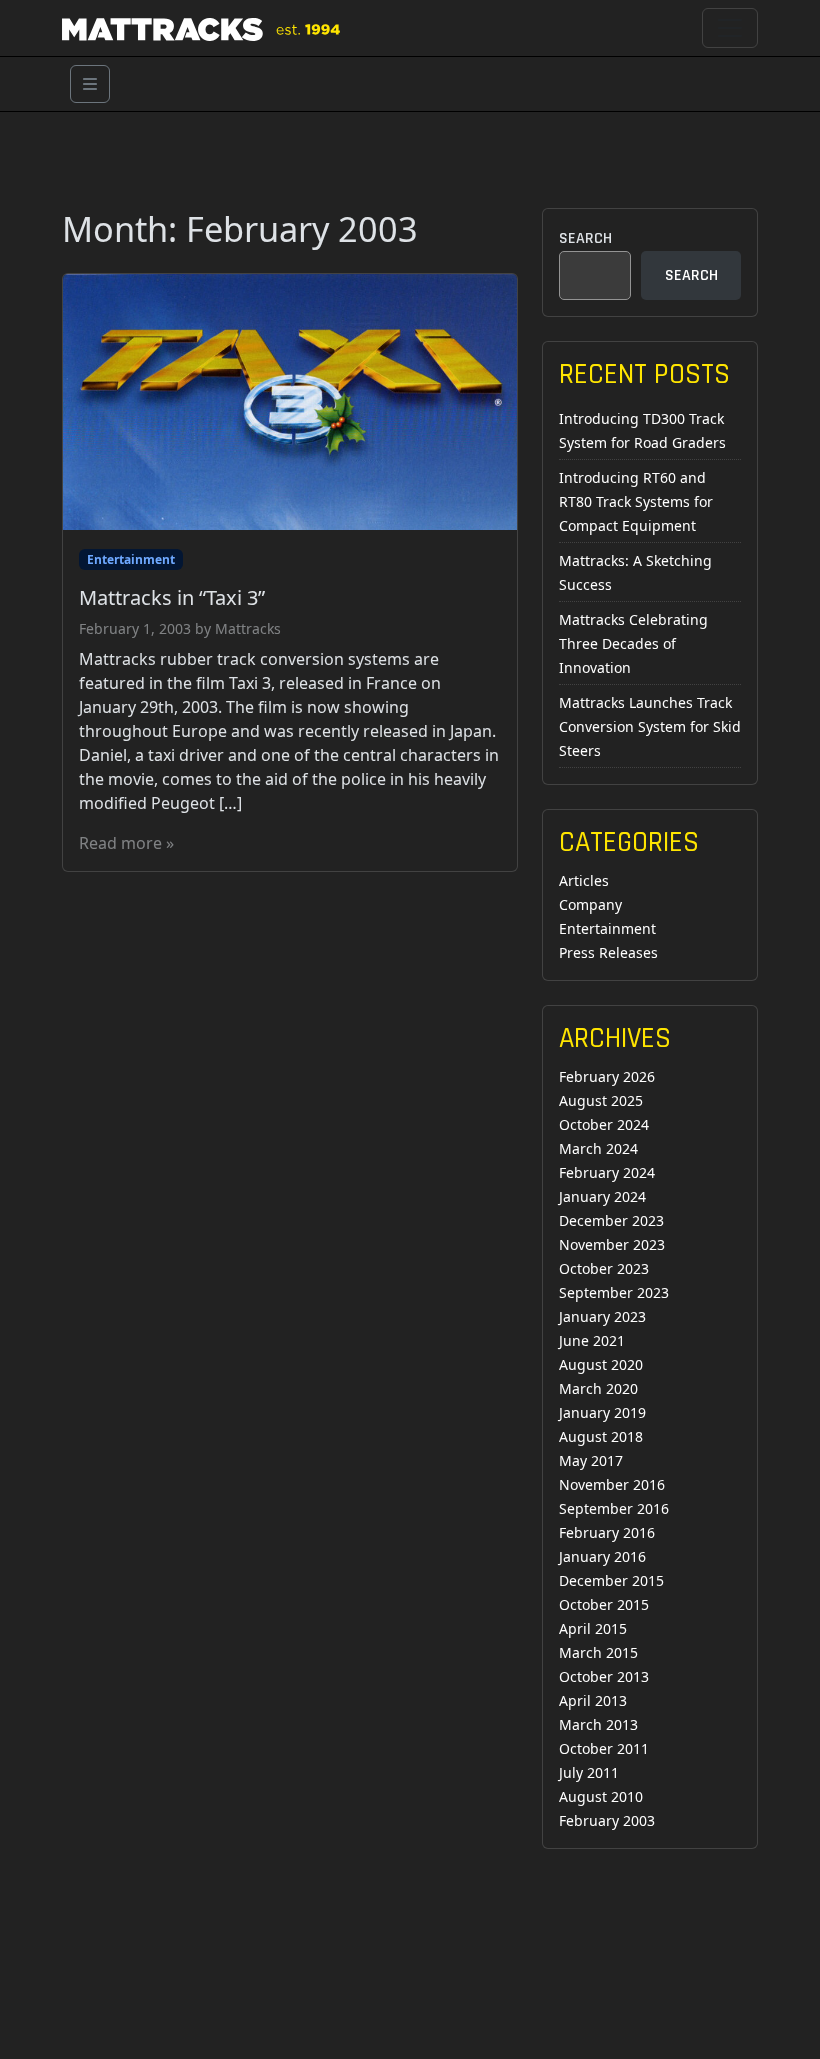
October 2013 (604, 1676)
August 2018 (601, 1436)
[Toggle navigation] (730, 28)
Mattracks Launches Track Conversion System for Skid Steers (650, 726)
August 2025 (601, 1100)
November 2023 (612, 1244)
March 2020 (598, 1388)
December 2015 (611, 1580)
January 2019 (602, 1412)
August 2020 (601, 1364)
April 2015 (593, 1628)
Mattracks (248, 628)
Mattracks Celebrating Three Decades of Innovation (633, 643)
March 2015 (598, 1652)
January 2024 (602, 1196)
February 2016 (607, 1532)
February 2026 (607, 1076)
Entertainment (131, 559)
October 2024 (604, 1124)
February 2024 (607, 1172)
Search (585, 238)
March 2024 (598, 1148)
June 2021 (592, 1340)
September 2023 (614, 1292)
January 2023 (602, 1316)
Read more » (126, 843)
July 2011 (589, 1772)
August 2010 (601, 1796)
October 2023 (604, 1268)
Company (590, 904)
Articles (584, 880)
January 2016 (602, 1556)
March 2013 (598, 1724)
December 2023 (611, 1220)
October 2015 (604, 1604)
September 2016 (614, 1508)
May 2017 (591, 1460)
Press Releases (608, 952)
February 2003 (607, 1820)
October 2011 (604, 1748)
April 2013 (593, 1700)
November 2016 (612, 1484)
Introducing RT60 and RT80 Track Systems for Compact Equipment (636, 501)
